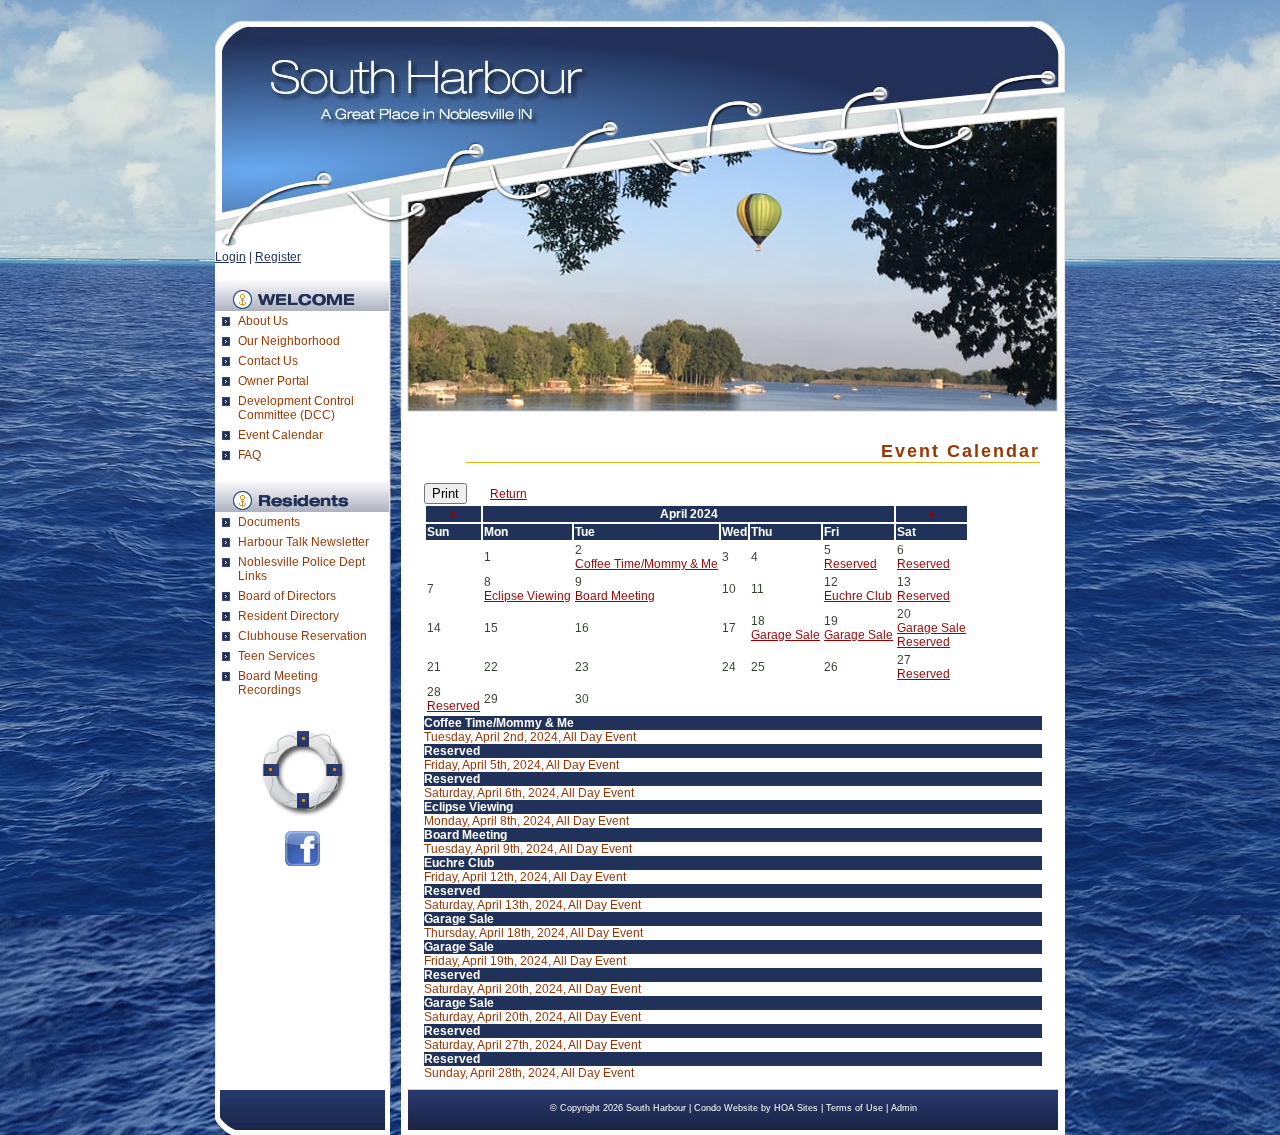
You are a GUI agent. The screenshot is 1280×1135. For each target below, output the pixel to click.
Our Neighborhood (289, 341)
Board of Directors (287, 596)
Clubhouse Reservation (302, 636)
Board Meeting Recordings (278, 683)
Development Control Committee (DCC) (296, 408)
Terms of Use (854, 1108)
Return (508, 494)
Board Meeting (615, 596)
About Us (263, 321)
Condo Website (726, 1108)
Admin (904, 1108)
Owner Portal (273, 381)
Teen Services (276, 656)
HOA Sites (796, 1108)
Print (445, 493)
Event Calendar (280, 435)
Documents (269, 522)
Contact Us (268, 361)
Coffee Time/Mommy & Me (646, 564)
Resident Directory (288, 616)
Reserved (850, 564)
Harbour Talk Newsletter (303, 542)
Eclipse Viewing (527, 596)
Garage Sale (785, 635)
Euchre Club (858, 596)
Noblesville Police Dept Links (301, 569)
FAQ (249, 455)
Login (230, 257)
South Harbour (656, 1108)
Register (278, 257)
